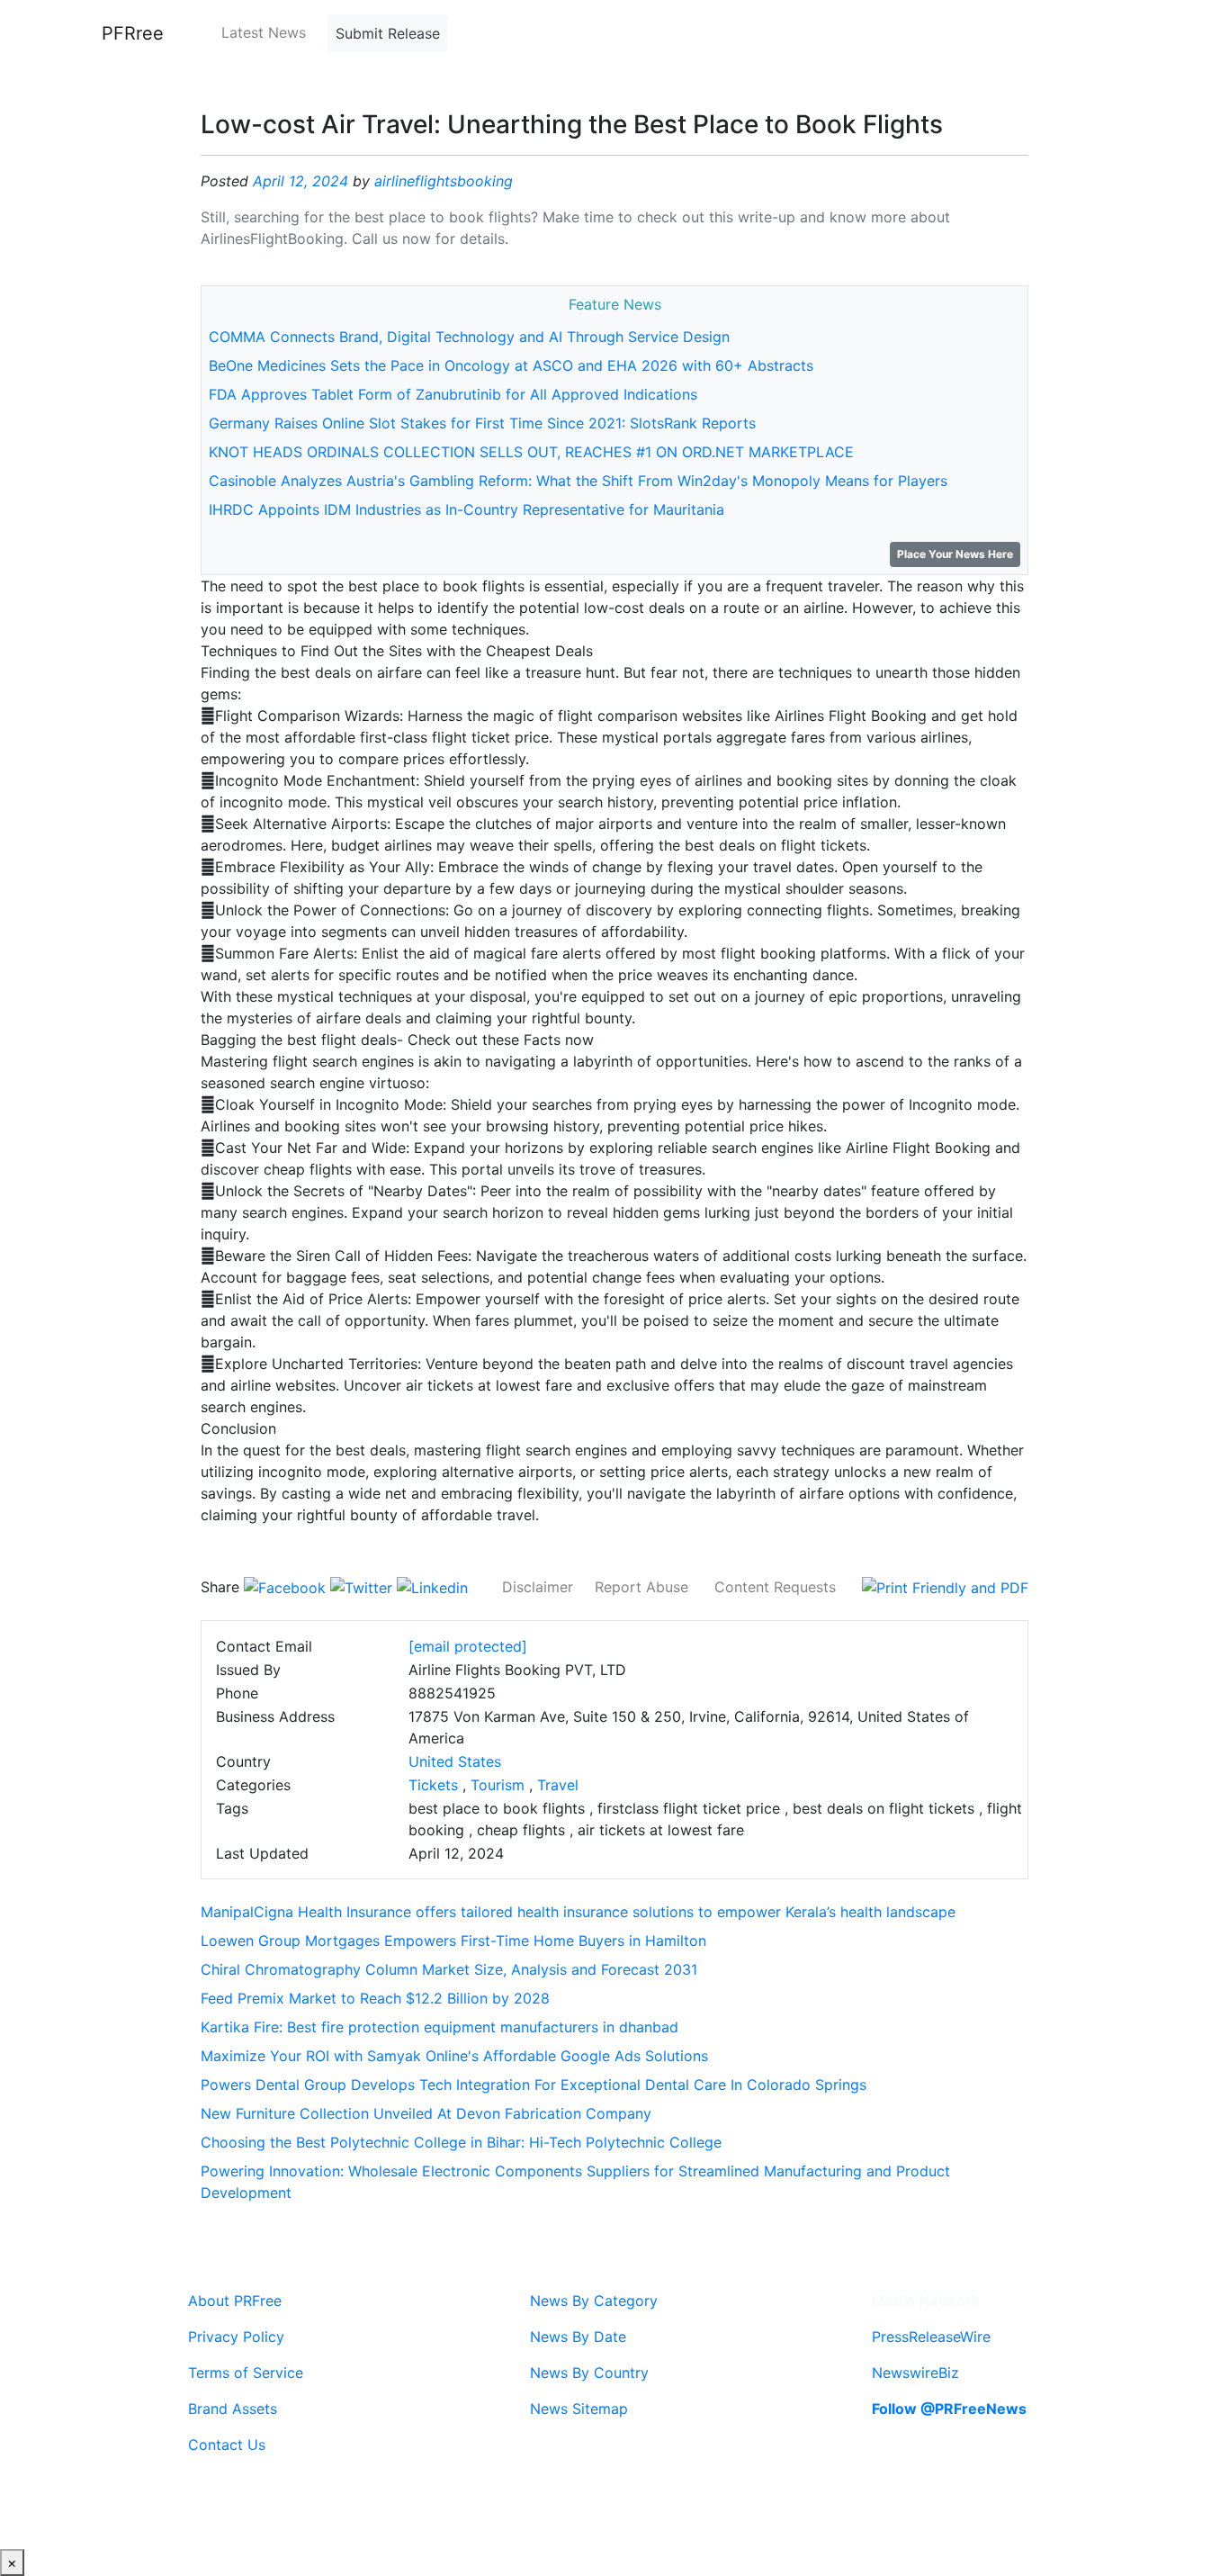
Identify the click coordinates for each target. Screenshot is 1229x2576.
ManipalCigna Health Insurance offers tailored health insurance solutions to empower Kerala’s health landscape (578, 1912)
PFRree (133, 33)
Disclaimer (538, 1587)
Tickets (433, 1785)
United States (455, 1761)
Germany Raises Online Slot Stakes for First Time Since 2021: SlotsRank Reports (482, 423)
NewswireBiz (915, 2373)
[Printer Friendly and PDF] (945, 1587)
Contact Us (227, 2445)
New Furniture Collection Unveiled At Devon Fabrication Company (426, 2113)
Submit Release (388, 33)
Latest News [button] (264, 32)
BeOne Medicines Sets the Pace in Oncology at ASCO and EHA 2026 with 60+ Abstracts (511, 365)
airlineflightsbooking (444, 181)
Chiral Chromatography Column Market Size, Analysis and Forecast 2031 (449, 1969)
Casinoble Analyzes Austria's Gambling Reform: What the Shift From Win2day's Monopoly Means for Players (578, 481)
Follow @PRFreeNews (949, 2409)
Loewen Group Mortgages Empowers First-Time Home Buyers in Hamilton (453, 1941)
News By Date (578, 2337)
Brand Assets (233, 2409)
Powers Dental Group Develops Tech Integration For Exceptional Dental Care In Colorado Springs (534, 2085)
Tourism (498, 1785)
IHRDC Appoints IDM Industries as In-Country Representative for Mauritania (466, 509)
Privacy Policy (236, 2337)
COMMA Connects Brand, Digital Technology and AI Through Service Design (469, 337)
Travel (558, 1785)
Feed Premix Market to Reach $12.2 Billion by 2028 (375, 1998)
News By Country (589, 2373)
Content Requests (775, 1587)
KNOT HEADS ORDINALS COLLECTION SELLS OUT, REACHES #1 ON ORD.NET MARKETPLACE (531, 452)
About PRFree (235, 2301)
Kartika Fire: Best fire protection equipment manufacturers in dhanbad (440, 2027)
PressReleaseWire (931, 2337)
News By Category (594, 2301)
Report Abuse (641, 1587)
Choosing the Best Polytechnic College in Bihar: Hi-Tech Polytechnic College (461, 2142)
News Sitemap (579, 2409)
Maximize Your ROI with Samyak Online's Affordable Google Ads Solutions (454, 2056)
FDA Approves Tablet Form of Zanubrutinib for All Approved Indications (453, 394)
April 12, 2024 (301, 181)
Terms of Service (246, 2373)
